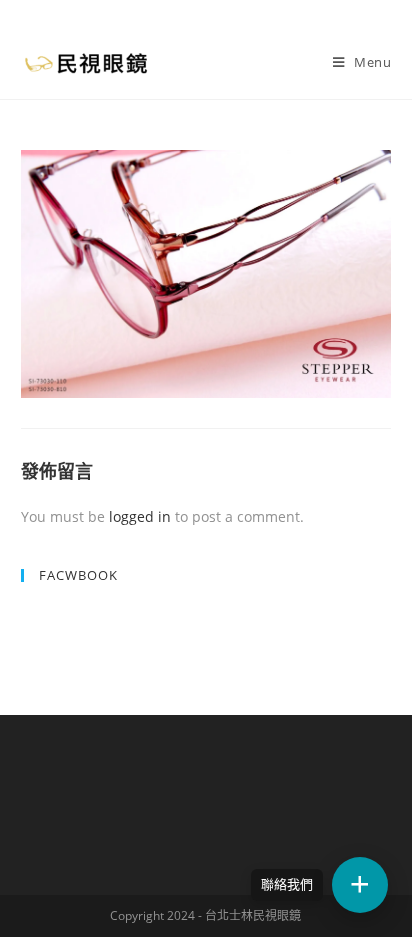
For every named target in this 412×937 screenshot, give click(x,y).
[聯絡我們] (360, 885)
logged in (140, 516)
